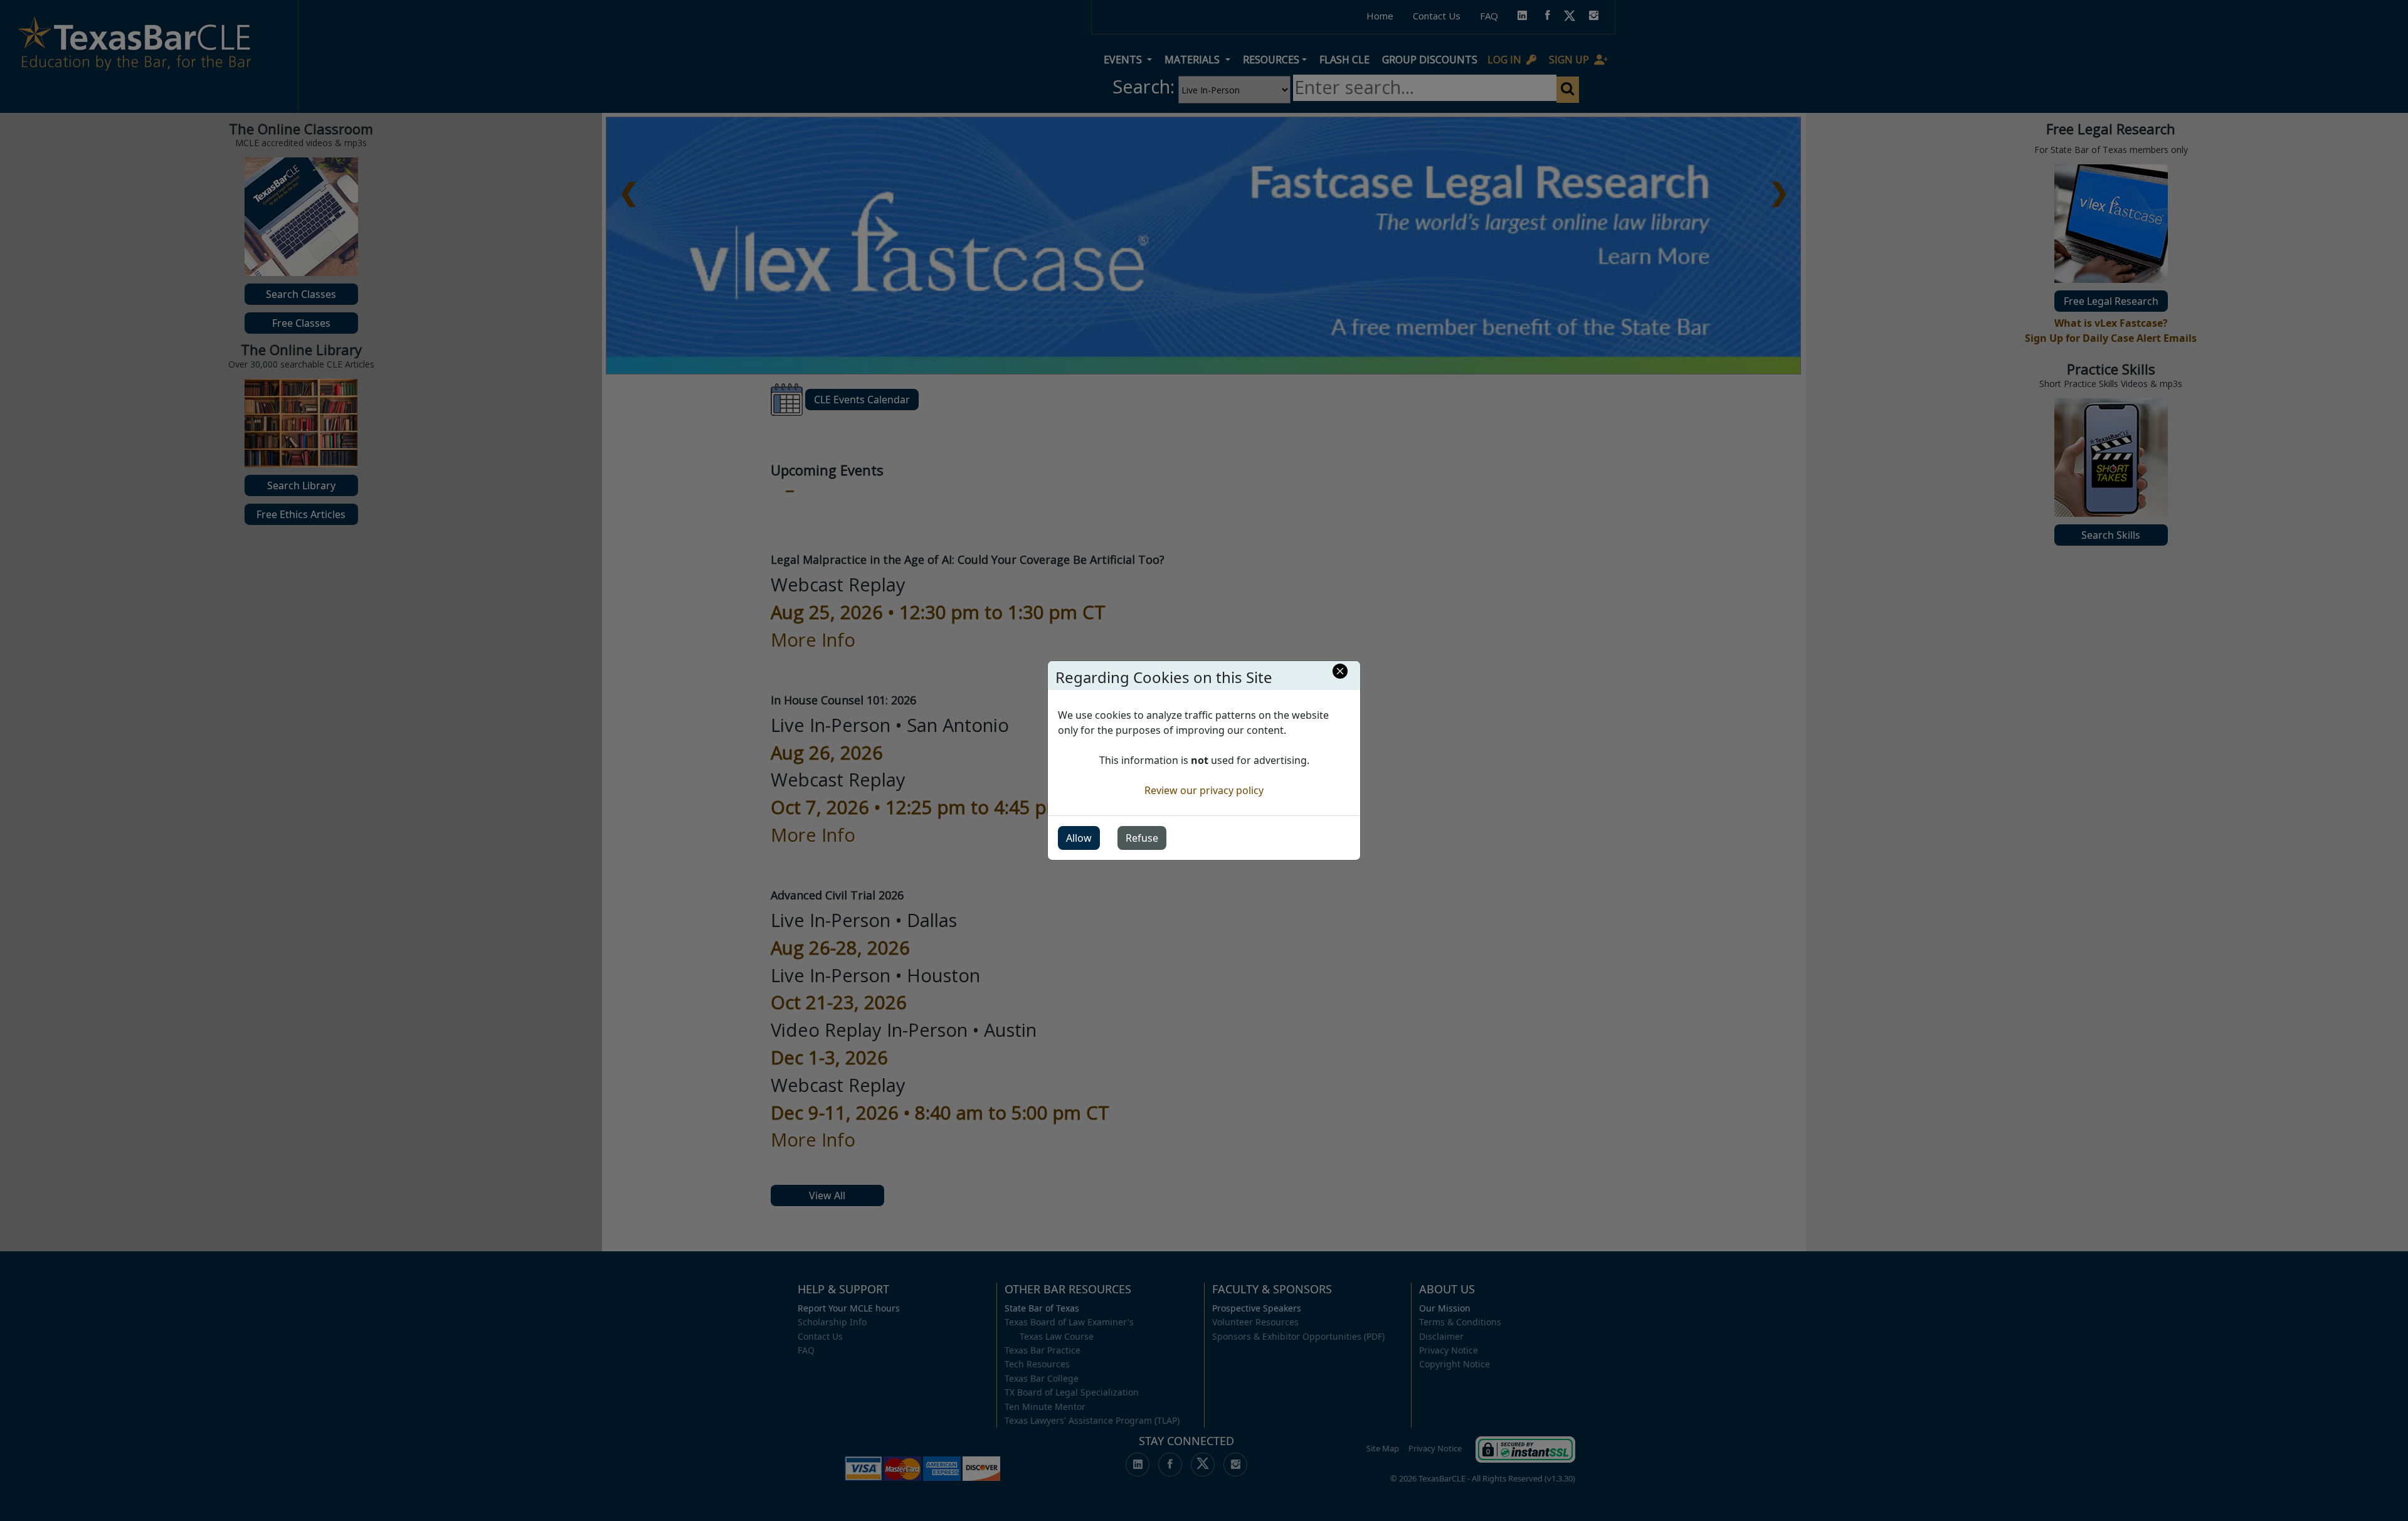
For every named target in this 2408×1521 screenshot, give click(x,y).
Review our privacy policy (1204, 790)
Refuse (1142, 838)
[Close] (1340, 671)
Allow (1079, 838)
